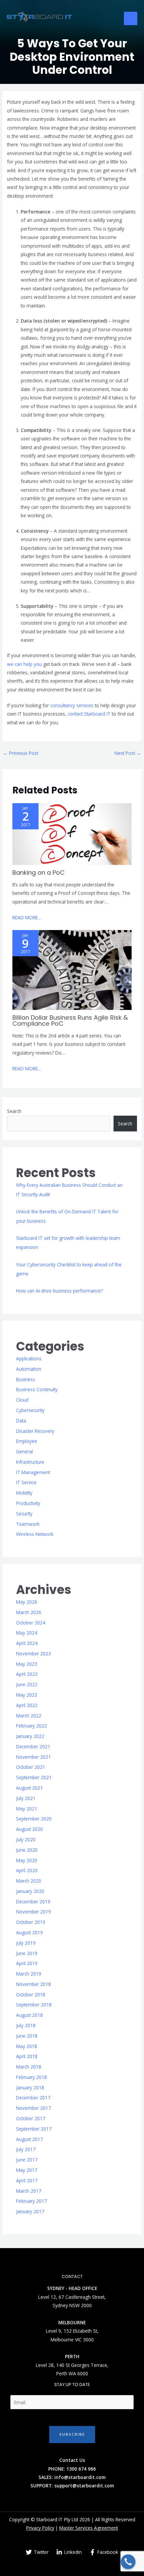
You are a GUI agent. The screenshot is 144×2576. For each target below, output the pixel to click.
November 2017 (33, 2108)
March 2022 (29, 1716)
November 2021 (33, 1757)
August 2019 (29, 1932)
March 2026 (29, 1612)
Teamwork (28, 1524)
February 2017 (31, 2201)
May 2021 (27, 1809)
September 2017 (34, 2129)
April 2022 (27, 1705)
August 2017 (29, 2139)
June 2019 (27, 1953)
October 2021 (31, 1767)
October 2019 (31, 1922)
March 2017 (29, 2191)
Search (14, 1111)
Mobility (24, 1493)
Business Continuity (37, 1389)
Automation (29, 1369)
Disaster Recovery (35, 1431)
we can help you (24, 664)
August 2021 (29, 1788)
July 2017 (26, 2149)
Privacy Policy (40, 2528)
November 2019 (33, 1912)
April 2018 (27, 2056)
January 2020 (30, 1891)
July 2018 (26, 2025)
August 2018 (29, 2015)
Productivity (28, 1503)
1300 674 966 (81, 2469)
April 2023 (27, 1674)
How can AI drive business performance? (59, 1291)
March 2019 (29, 1974)
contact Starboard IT (89, 714)
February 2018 (31, 2077)
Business (26, 1379)
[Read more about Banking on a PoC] (72, 834)
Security (24, 1514)
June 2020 (27, 1850)
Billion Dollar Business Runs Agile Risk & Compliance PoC (70, 1020)
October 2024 (31, 1623)
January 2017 (30, 2211)
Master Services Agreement (89, 2528)
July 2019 (26, 1943)
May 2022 (27, 1695)
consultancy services (72, 705)
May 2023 (27, 1664)
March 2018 (29, 2067)
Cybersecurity (30, 1410)
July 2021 (26, 1798)
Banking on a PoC (39, 872)
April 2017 (27, 2180)
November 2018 (33, 1984)
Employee (27, 1441)
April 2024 (27, 1643)
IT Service (26, 1482)
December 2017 (33, 2098)
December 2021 (33, 1746)
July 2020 (26, 1839)
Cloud (22, 1400)
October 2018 (31, 1995)
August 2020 (29, 1829)
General (24, 1451)
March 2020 (29, 1881)
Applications (29, 1358)
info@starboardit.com (80, 2477)
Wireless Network (35, 1534)
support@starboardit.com (84, 2486)
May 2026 (27, 1602)
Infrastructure (30, 1462)
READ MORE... (27, 917)
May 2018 (27, 2046)
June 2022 (27, 1684)
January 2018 (30, 2087)
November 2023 (33, 1654)
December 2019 (33, 1902)
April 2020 (27, 1870)
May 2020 (27, 1860)
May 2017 (27, 2170)
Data (21, 1421)
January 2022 (30, 1736)
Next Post (128, 753)
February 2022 (31, 1726)
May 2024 (27, 1633)
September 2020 (34, 1819)
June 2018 (27, 2036)
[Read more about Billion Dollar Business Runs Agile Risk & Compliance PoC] (72, 969)
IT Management (33, 1472)
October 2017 (31, 2118)
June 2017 (27, 2160)
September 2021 (34, 1777)
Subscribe (72, 2434)
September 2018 (34, 2005)
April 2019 (27, 1963)
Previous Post (21, 753)
